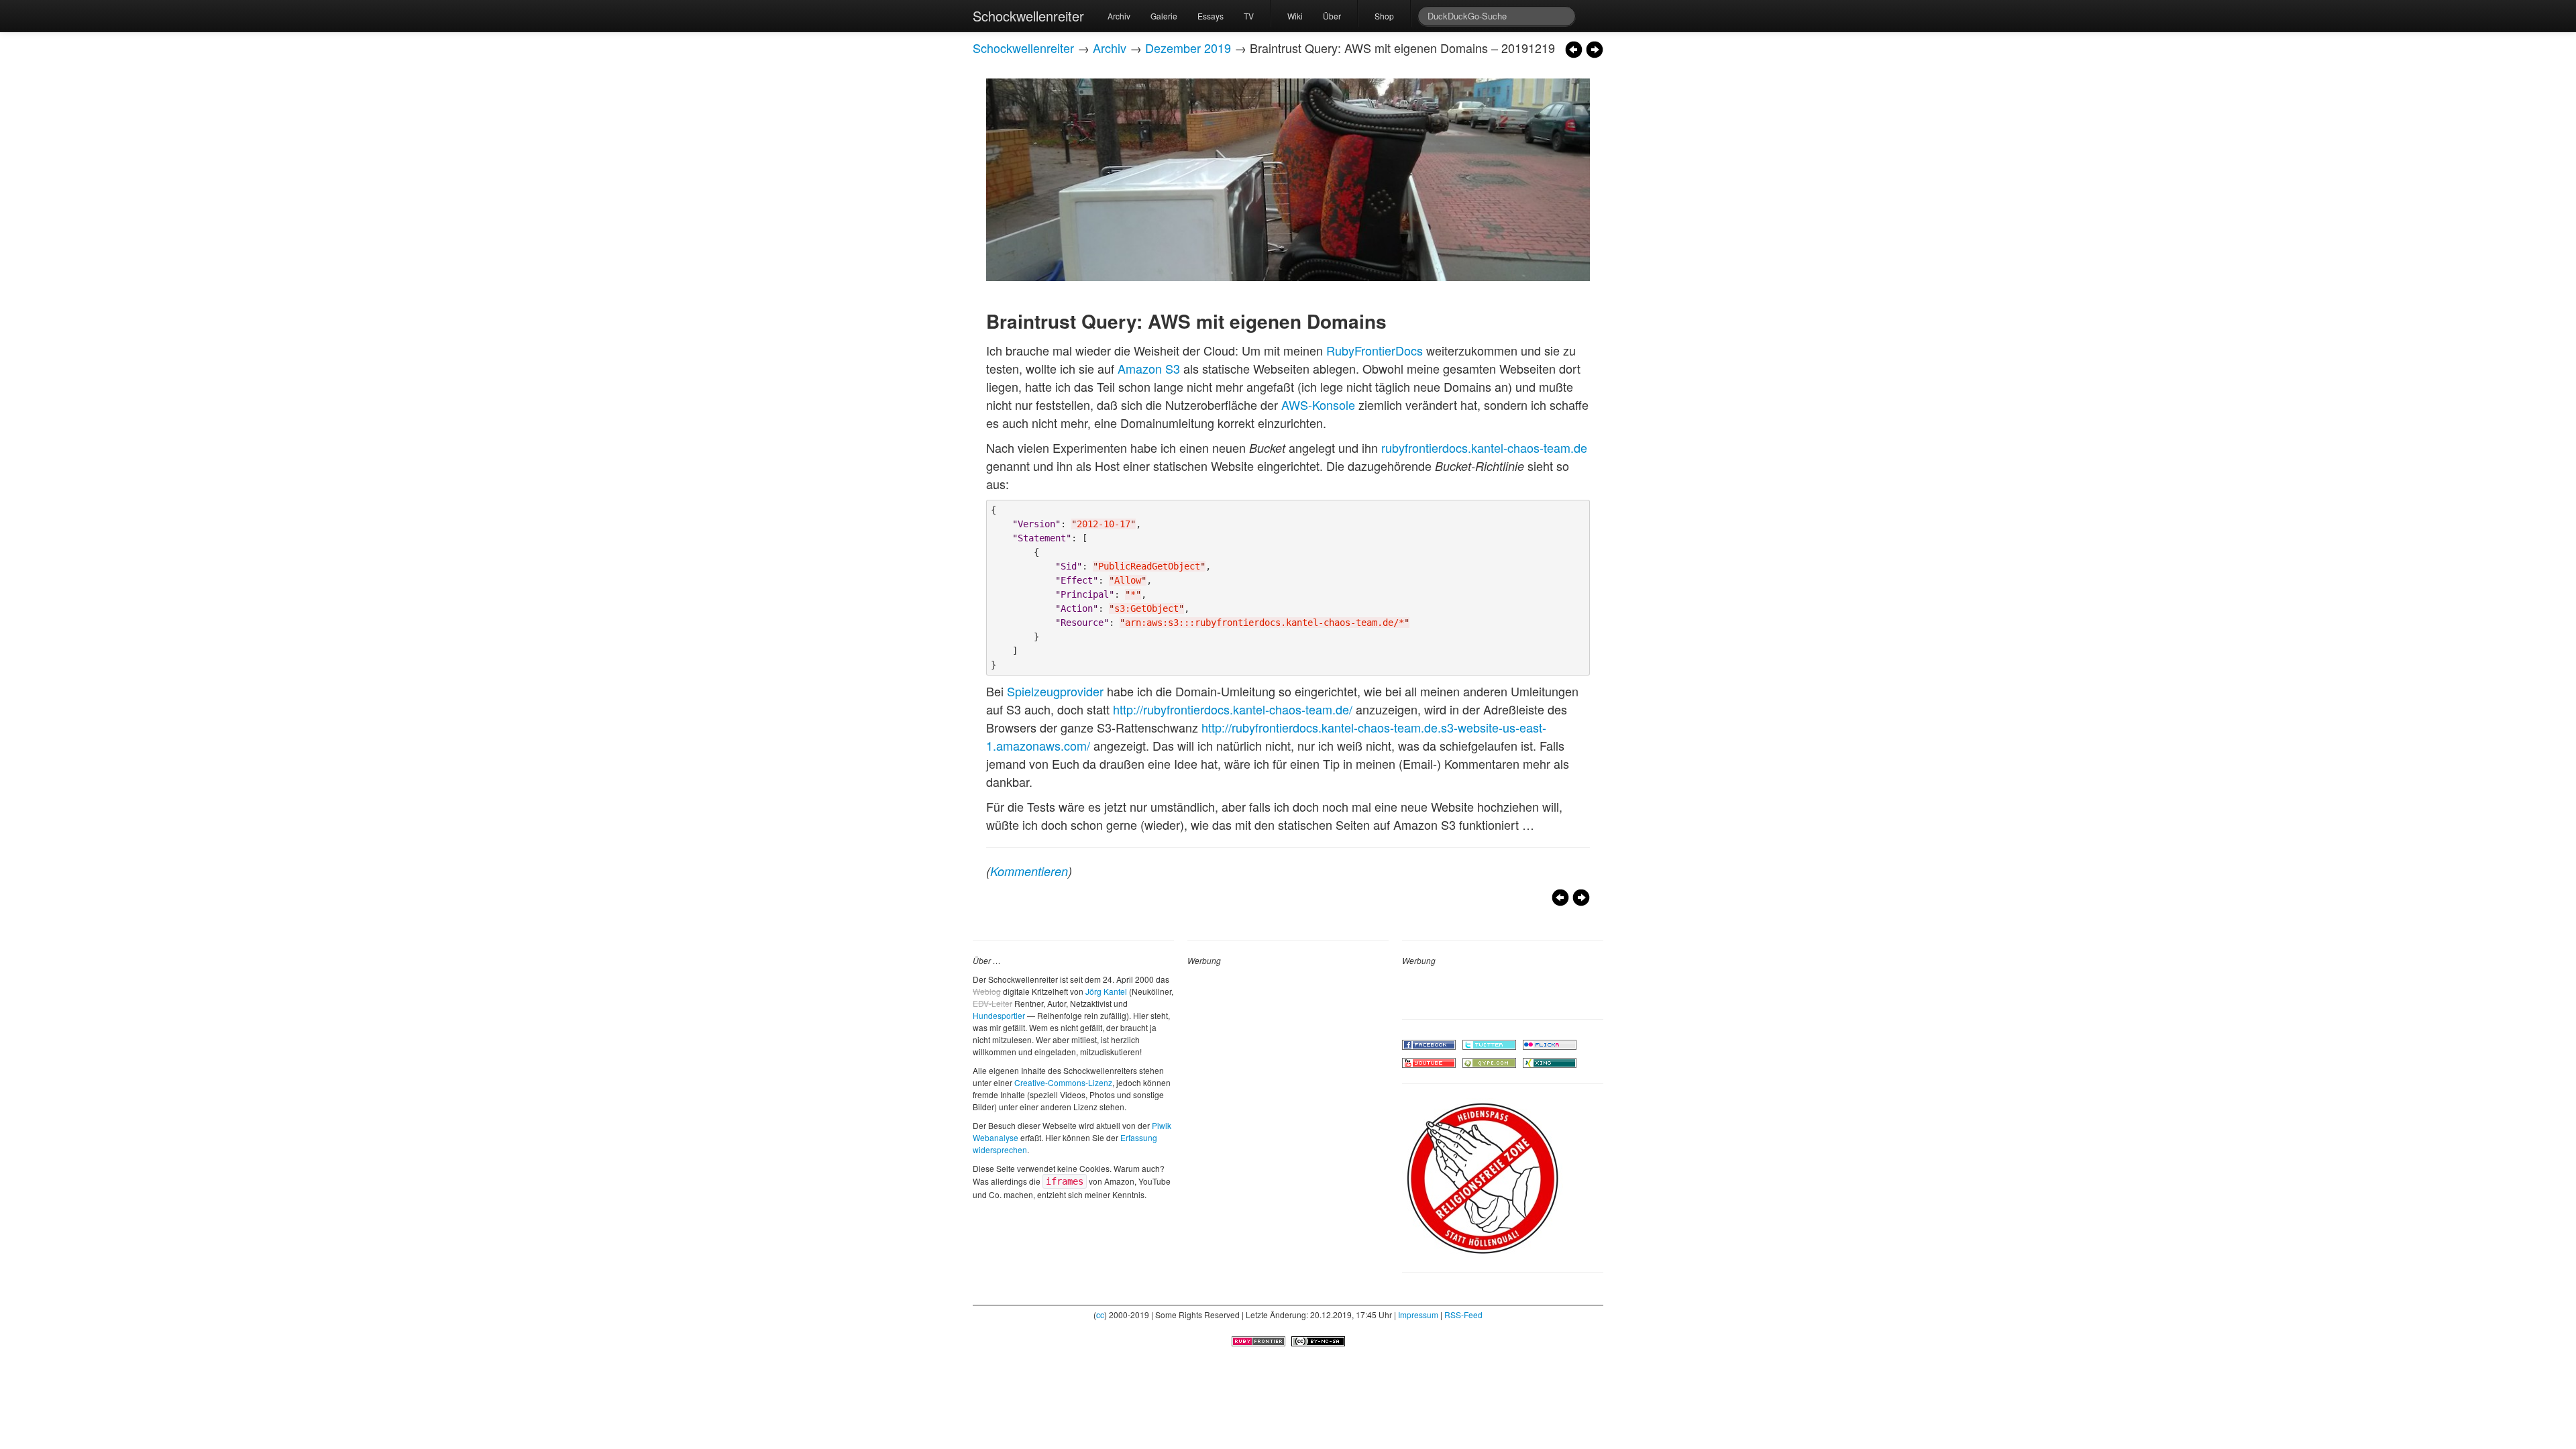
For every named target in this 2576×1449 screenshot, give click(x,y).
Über (1332, 16)
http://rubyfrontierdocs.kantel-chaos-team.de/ (1233, 709)
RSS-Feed (1463, 1314)
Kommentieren (1029, 871)
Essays (1211, 16)
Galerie (1164, 16)
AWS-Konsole (1318, 405)
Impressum (1418, 1314)
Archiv (1119, 16)
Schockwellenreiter (1028, 16)
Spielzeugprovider (1055, 691)
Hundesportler (999, 1015)
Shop (1384, 16)
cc (1100, 1314)
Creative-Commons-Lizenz (1063, 1082)
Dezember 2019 (1188, 48)
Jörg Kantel (1106, 991)
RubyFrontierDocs (1375, 350)
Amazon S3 (1149, 368)
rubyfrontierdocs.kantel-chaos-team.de (1484, 447)
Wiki (1295, 16)
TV (1249, 16)
